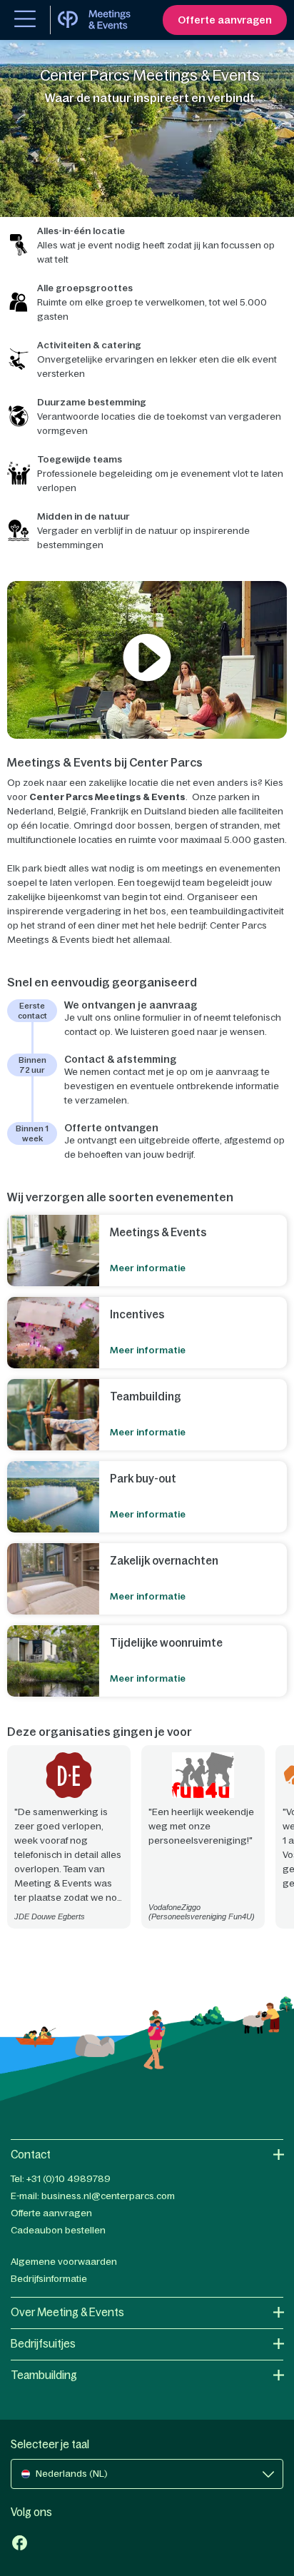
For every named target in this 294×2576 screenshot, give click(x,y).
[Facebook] (20, 2544)
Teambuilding (44, 2375)
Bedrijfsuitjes (43, 2344)
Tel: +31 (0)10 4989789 (61, 2179)
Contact (31, 2155)
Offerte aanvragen (51, 2213)
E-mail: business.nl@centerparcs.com (93, 2196)
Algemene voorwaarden (64, 2262)
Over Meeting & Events (67, 2312)
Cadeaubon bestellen (58, 2230)
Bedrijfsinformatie (49, 2279)
